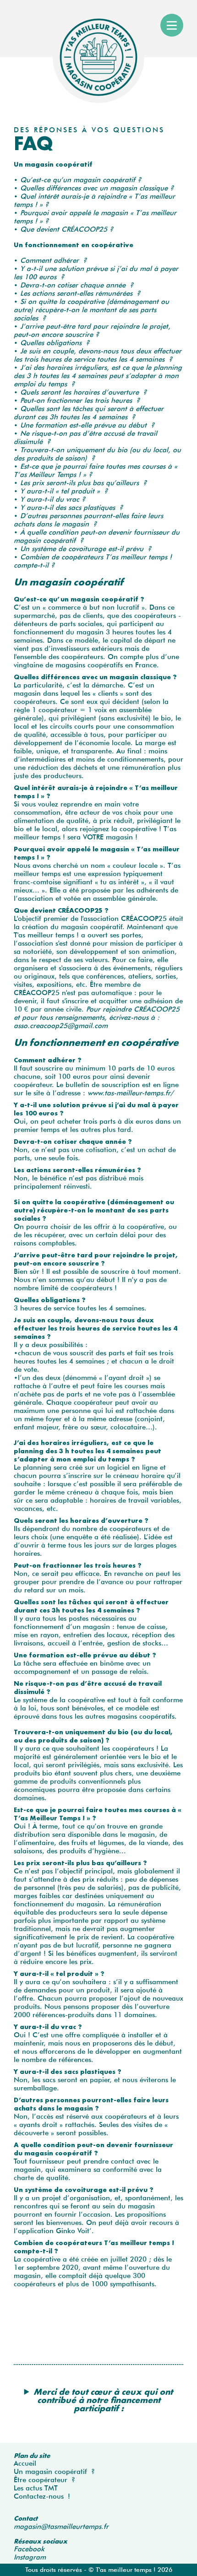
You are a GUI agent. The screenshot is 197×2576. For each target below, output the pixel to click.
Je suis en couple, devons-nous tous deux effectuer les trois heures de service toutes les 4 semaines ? (98, 355)
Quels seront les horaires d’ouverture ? (83, 392)
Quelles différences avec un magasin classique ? (97, 188)
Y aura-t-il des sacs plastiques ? (71, 508)
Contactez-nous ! (42, 2496)
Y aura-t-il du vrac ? (53, 499)
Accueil (25, 2463)
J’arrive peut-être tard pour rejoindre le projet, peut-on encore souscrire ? (92, 330)
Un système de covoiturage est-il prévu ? (86, 549)
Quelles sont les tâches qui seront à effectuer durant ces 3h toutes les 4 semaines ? (89, 413)
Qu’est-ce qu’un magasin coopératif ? (81, 180)
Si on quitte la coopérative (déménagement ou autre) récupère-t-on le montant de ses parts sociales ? (91, 310)
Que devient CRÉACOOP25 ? (67, 229)
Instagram (30, 2557)
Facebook (29, 2549)
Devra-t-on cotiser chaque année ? (77, 285)
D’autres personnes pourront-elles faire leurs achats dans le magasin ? (88, 520)
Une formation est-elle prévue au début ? (87, 425)
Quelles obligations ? (55, 343)
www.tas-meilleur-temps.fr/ (130, 1093)
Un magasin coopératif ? (54, 2472)
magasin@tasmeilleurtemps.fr (61, 2527)
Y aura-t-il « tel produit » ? (64, 491)
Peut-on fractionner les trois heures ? (80, 400)
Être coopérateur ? (44, 2480)
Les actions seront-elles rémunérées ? (80, 293)
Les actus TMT (36, 2488)
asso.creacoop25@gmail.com (61, 1026)
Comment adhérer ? (53, 260)
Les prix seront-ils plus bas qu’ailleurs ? (83, 483)
